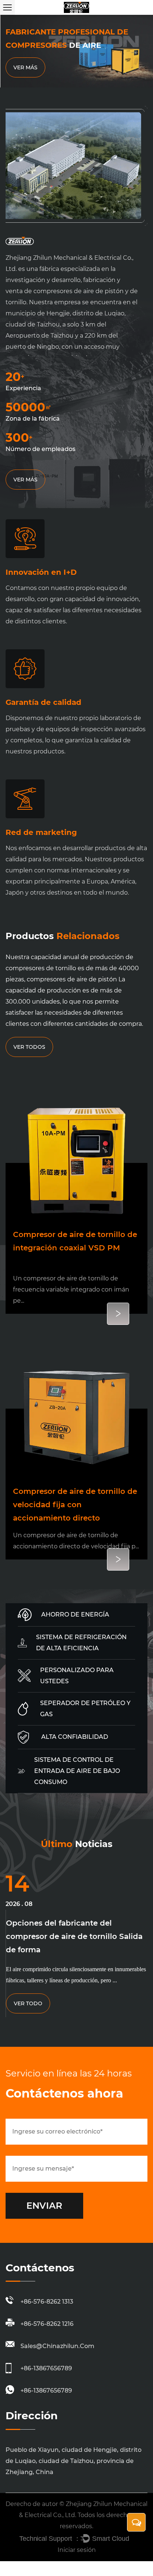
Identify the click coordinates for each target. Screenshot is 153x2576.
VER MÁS (25, 480)
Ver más (25, 67)
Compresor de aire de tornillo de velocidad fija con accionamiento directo (75, 1505)
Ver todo (28, 2003)
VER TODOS (29, 1047)
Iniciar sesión (77, 2550)
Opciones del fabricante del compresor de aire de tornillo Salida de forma (74, 1936)
